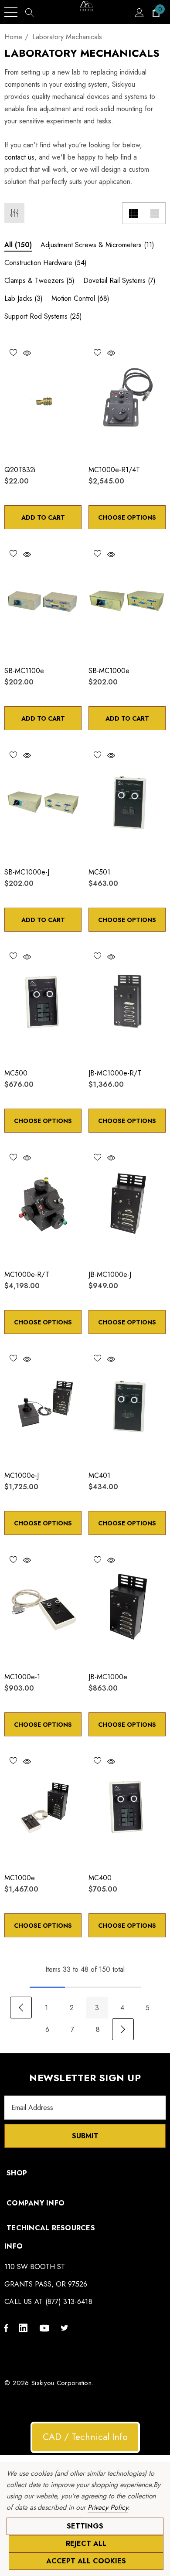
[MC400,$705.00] (127, 1808)
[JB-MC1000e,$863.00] (127, 1607)
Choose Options (127, 517)
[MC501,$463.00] (127, 802)
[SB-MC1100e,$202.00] (43, 601)
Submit (85, 2136)
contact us (19, 157)
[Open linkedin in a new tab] (25, 2328)
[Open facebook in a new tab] (6, 2328)
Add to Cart (43, 517)
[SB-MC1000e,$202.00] (127, 601)
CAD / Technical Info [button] (85, 2437)
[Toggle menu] (11, 12)
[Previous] (21, 2008)
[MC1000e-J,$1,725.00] (43, 1406)
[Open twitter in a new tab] (66, 2328)
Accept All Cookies (86, 2561)
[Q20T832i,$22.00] (43, 400)
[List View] (155, 213)
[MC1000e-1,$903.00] (43, 1607)
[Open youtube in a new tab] (46, 2328)
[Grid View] (133, 213)
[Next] (123, 2029)
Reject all (86, 2544)
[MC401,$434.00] (127, 1406)
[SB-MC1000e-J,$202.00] (43, 802)
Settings (85, 2526)
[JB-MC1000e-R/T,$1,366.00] (127, 1004)
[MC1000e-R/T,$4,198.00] (43, 1205)
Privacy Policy (108, 2507)
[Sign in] (139, 12)
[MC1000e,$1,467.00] (43, 1808)
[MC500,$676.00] (43, 1004)
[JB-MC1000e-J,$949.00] (127, 1205)
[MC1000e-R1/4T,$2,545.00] (127, 400)
